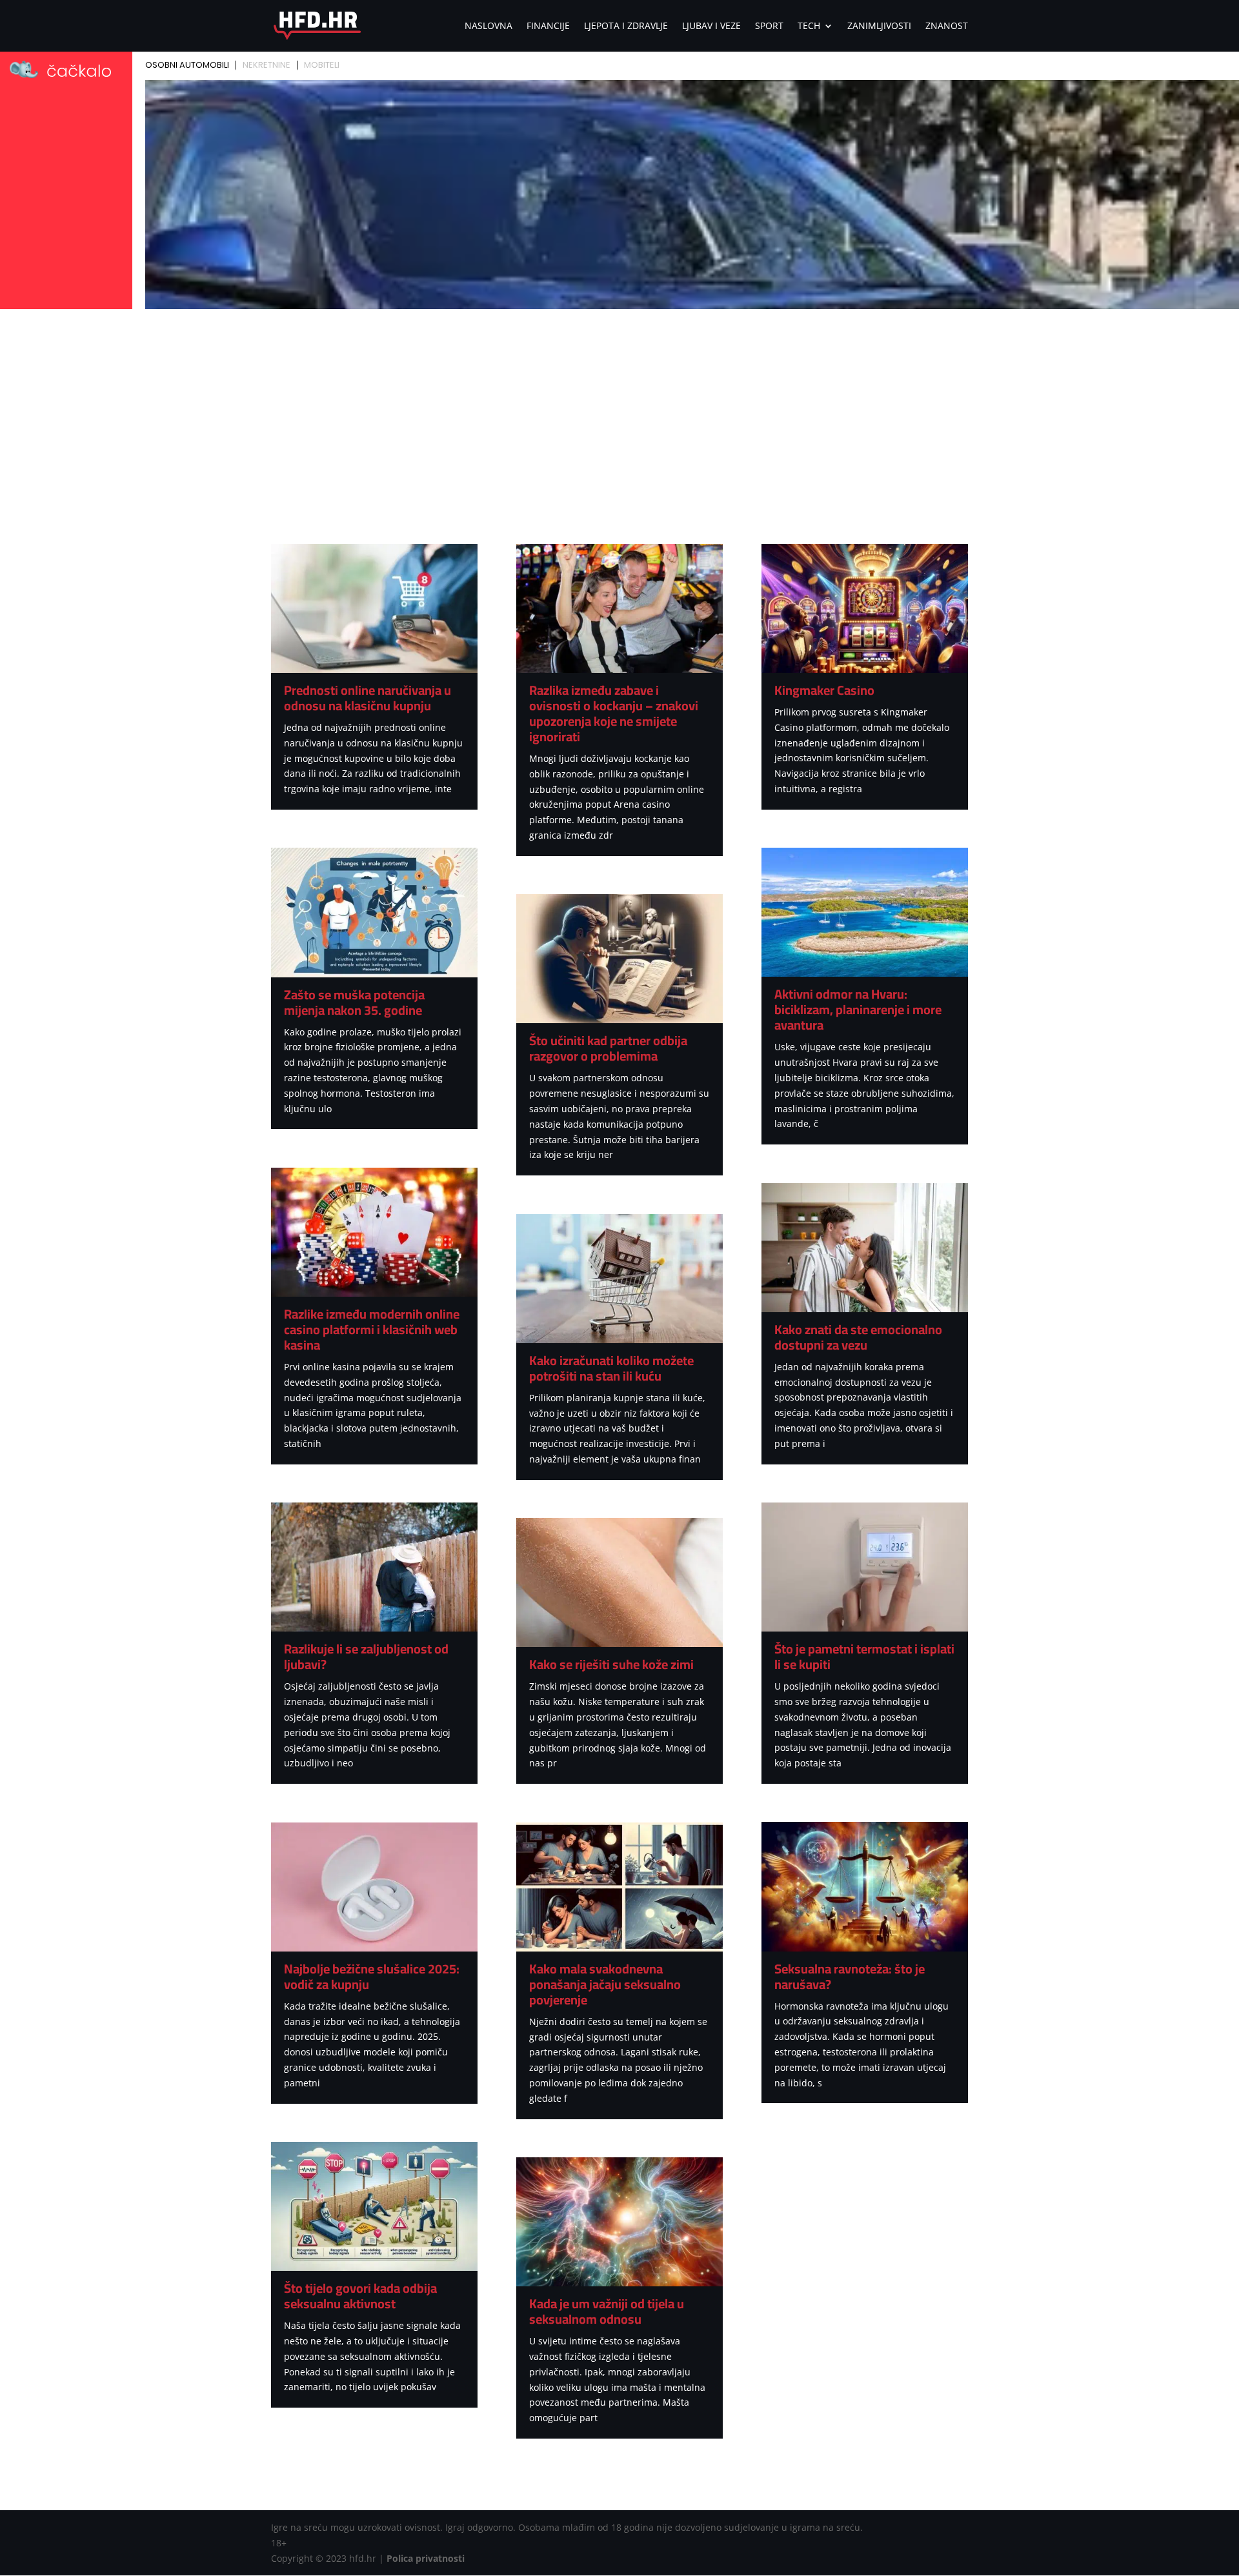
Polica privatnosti (426, 2558)
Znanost (947, 26)
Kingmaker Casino (824, 690)
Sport (769, 26)
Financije (548, 26)
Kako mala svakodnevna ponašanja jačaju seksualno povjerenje (605, 1984)
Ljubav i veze (711, 26)
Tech (809, 26)
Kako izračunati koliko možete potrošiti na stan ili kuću (611, 1368)
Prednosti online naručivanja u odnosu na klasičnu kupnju (368, 698)
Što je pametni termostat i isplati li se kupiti (864, 1656)
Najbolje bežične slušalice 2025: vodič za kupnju (372, 1976)
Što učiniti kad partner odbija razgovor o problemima (608, 1048)
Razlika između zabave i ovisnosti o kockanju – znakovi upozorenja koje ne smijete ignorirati (614, 713)
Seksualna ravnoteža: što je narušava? (850, 1976)
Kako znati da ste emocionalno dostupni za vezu (858, 1337)
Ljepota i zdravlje (626, 26)
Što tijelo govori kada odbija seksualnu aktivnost (360, 2296)
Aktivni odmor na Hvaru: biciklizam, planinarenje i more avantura (858, 1009)
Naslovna (489, 26)
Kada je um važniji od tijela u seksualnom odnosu (607, 2311)
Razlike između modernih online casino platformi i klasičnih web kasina (372, 1329)
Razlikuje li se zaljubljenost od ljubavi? (366, 1656)
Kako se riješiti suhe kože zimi (611, 1664)
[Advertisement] (619, 410)
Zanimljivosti (879, 26)
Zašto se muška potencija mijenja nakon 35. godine (354, 1002)
